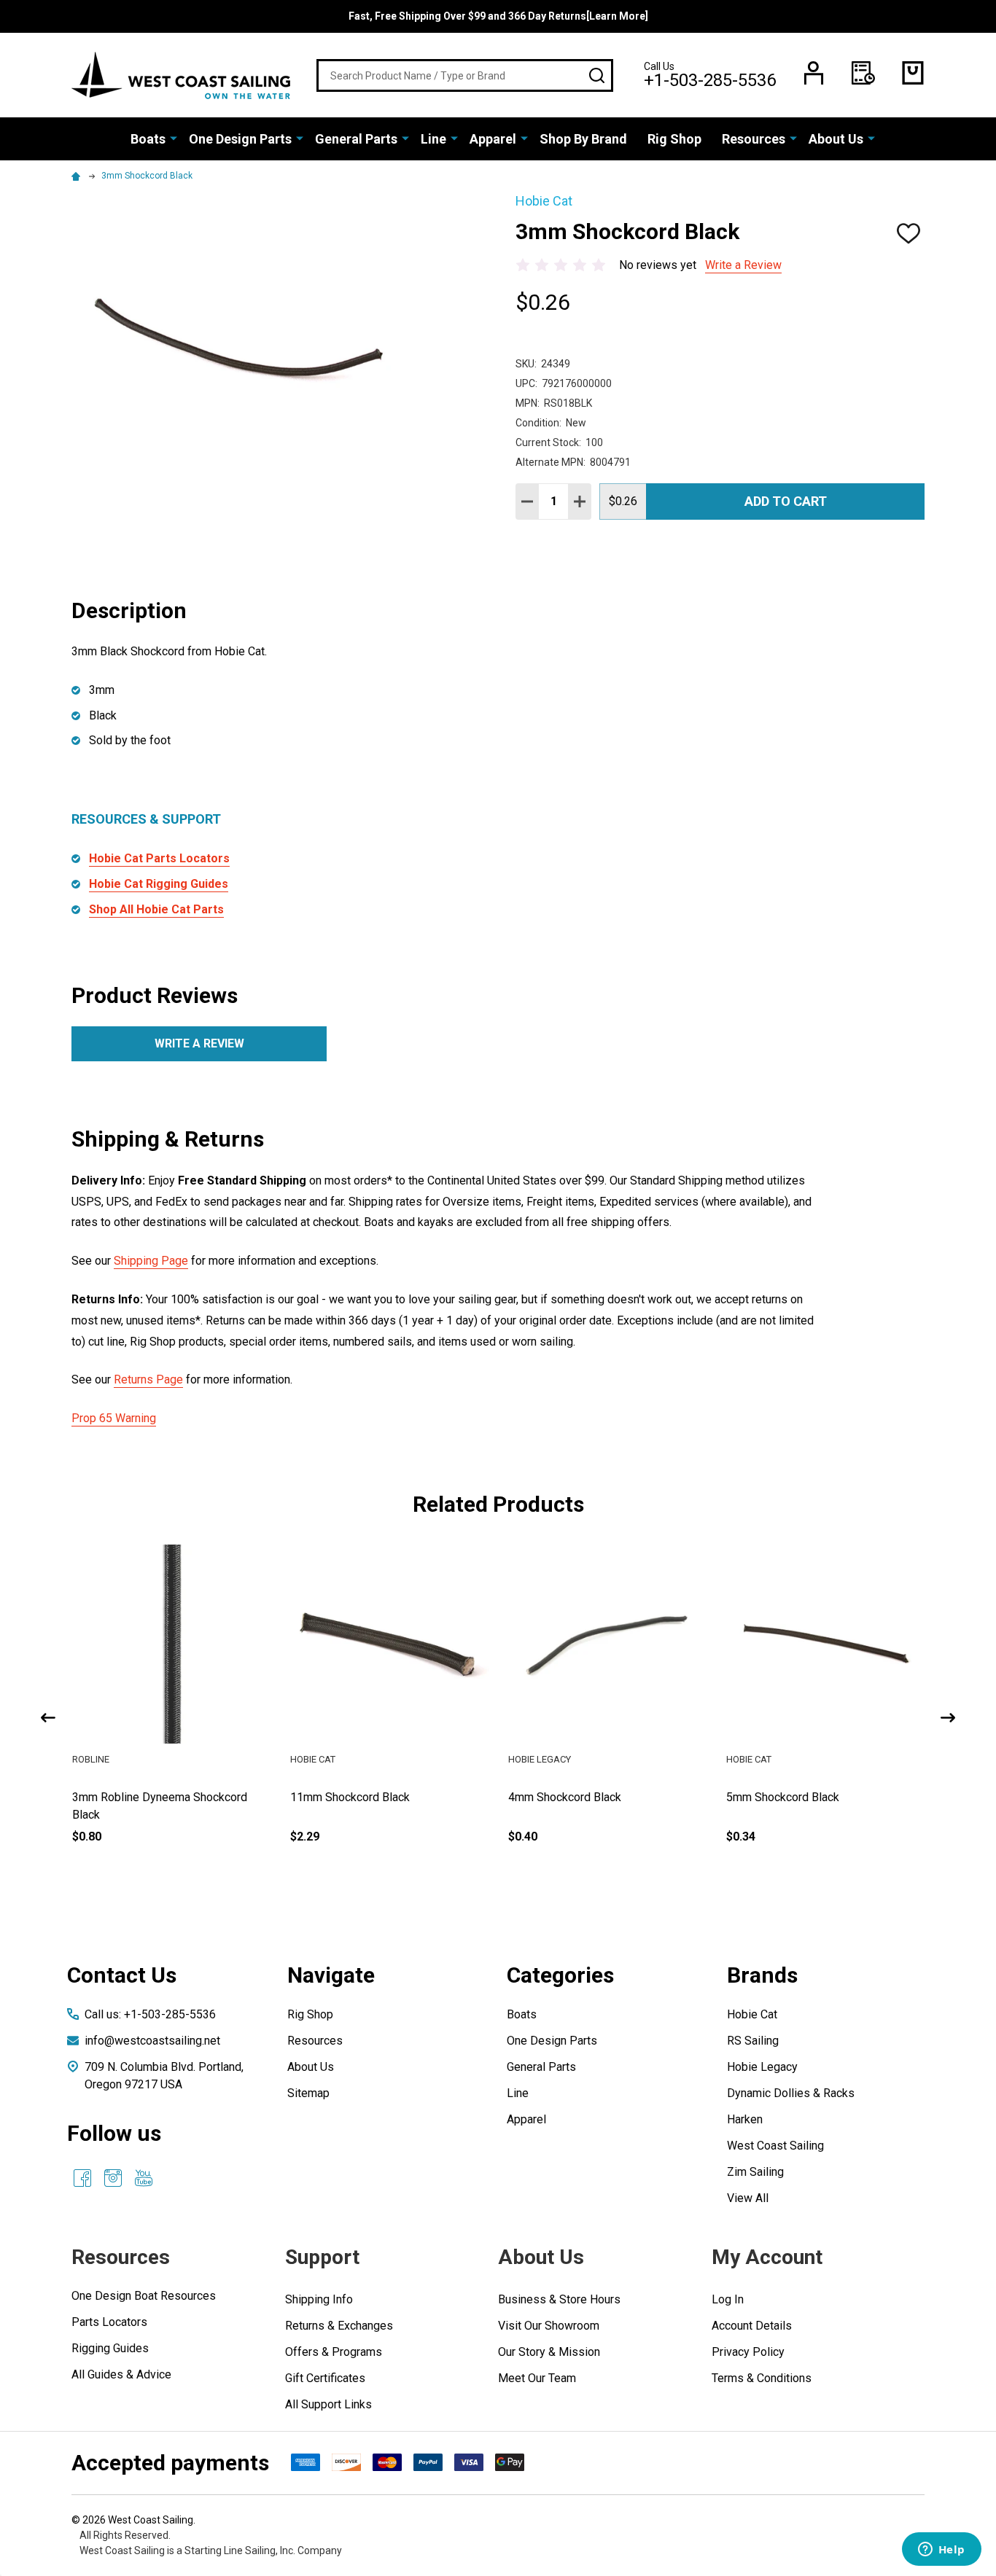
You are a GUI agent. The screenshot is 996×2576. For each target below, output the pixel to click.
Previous (48, 1718)
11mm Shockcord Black (568, 1797)
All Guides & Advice (121, 2374)
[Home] (78, 176)
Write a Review (743, 265)
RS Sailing (753, 2041)
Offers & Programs (334, 2352)
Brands (762, 1975)
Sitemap (308, 2093)
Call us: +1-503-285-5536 (150, 2014)
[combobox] (465, 75)
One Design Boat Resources (144, 2296)
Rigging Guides (110, 2348)
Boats (148, 139)
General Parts (356, 139)
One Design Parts (240, 139)
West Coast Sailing (775, 2146)
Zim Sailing (755, 2172)
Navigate (331, 1975)
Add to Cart (786, 501)
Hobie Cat (752, 2014)
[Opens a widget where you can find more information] (941, 2550)
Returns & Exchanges (339, 2326)
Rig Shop (674, 139)
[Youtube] (144, 2178)
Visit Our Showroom (549, 2326)
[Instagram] (113, 2178)
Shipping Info (319, 2299)
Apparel (493, 139)
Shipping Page (151, 1261)
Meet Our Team (537, 2378)
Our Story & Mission (549, 2352)
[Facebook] (82, 2178)
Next (948, 1718)
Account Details (752, 2326)
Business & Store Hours (559, 2299)
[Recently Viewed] (863, 73)
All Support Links (328, 2404)
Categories (560, 1975)
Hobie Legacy (762, 2067)
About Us (836, 139)
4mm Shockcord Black (783, 1797)
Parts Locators (109, 2322)
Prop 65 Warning (114, 1418)
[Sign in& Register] (814, 73)
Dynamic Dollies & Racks (791, 2093)
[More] (174, 138)
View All (748, 2198)
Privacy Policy (748, 2352)
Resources (754, 139)
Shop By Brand (583, 139)
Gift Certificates (325, 2378)
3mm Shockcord (113, 1797)
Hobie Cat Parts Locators (159, 858)
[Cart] (913, 73)
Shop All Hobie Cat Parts (156, 909)
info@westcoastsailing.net (152, 2041)
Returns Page (148, 1379)
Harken (745, 2119)
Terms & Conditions (762, 2378)
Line (433, 139)
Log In (728, 2299)
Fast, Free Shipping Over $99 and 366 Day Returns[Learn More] (498, 16)
